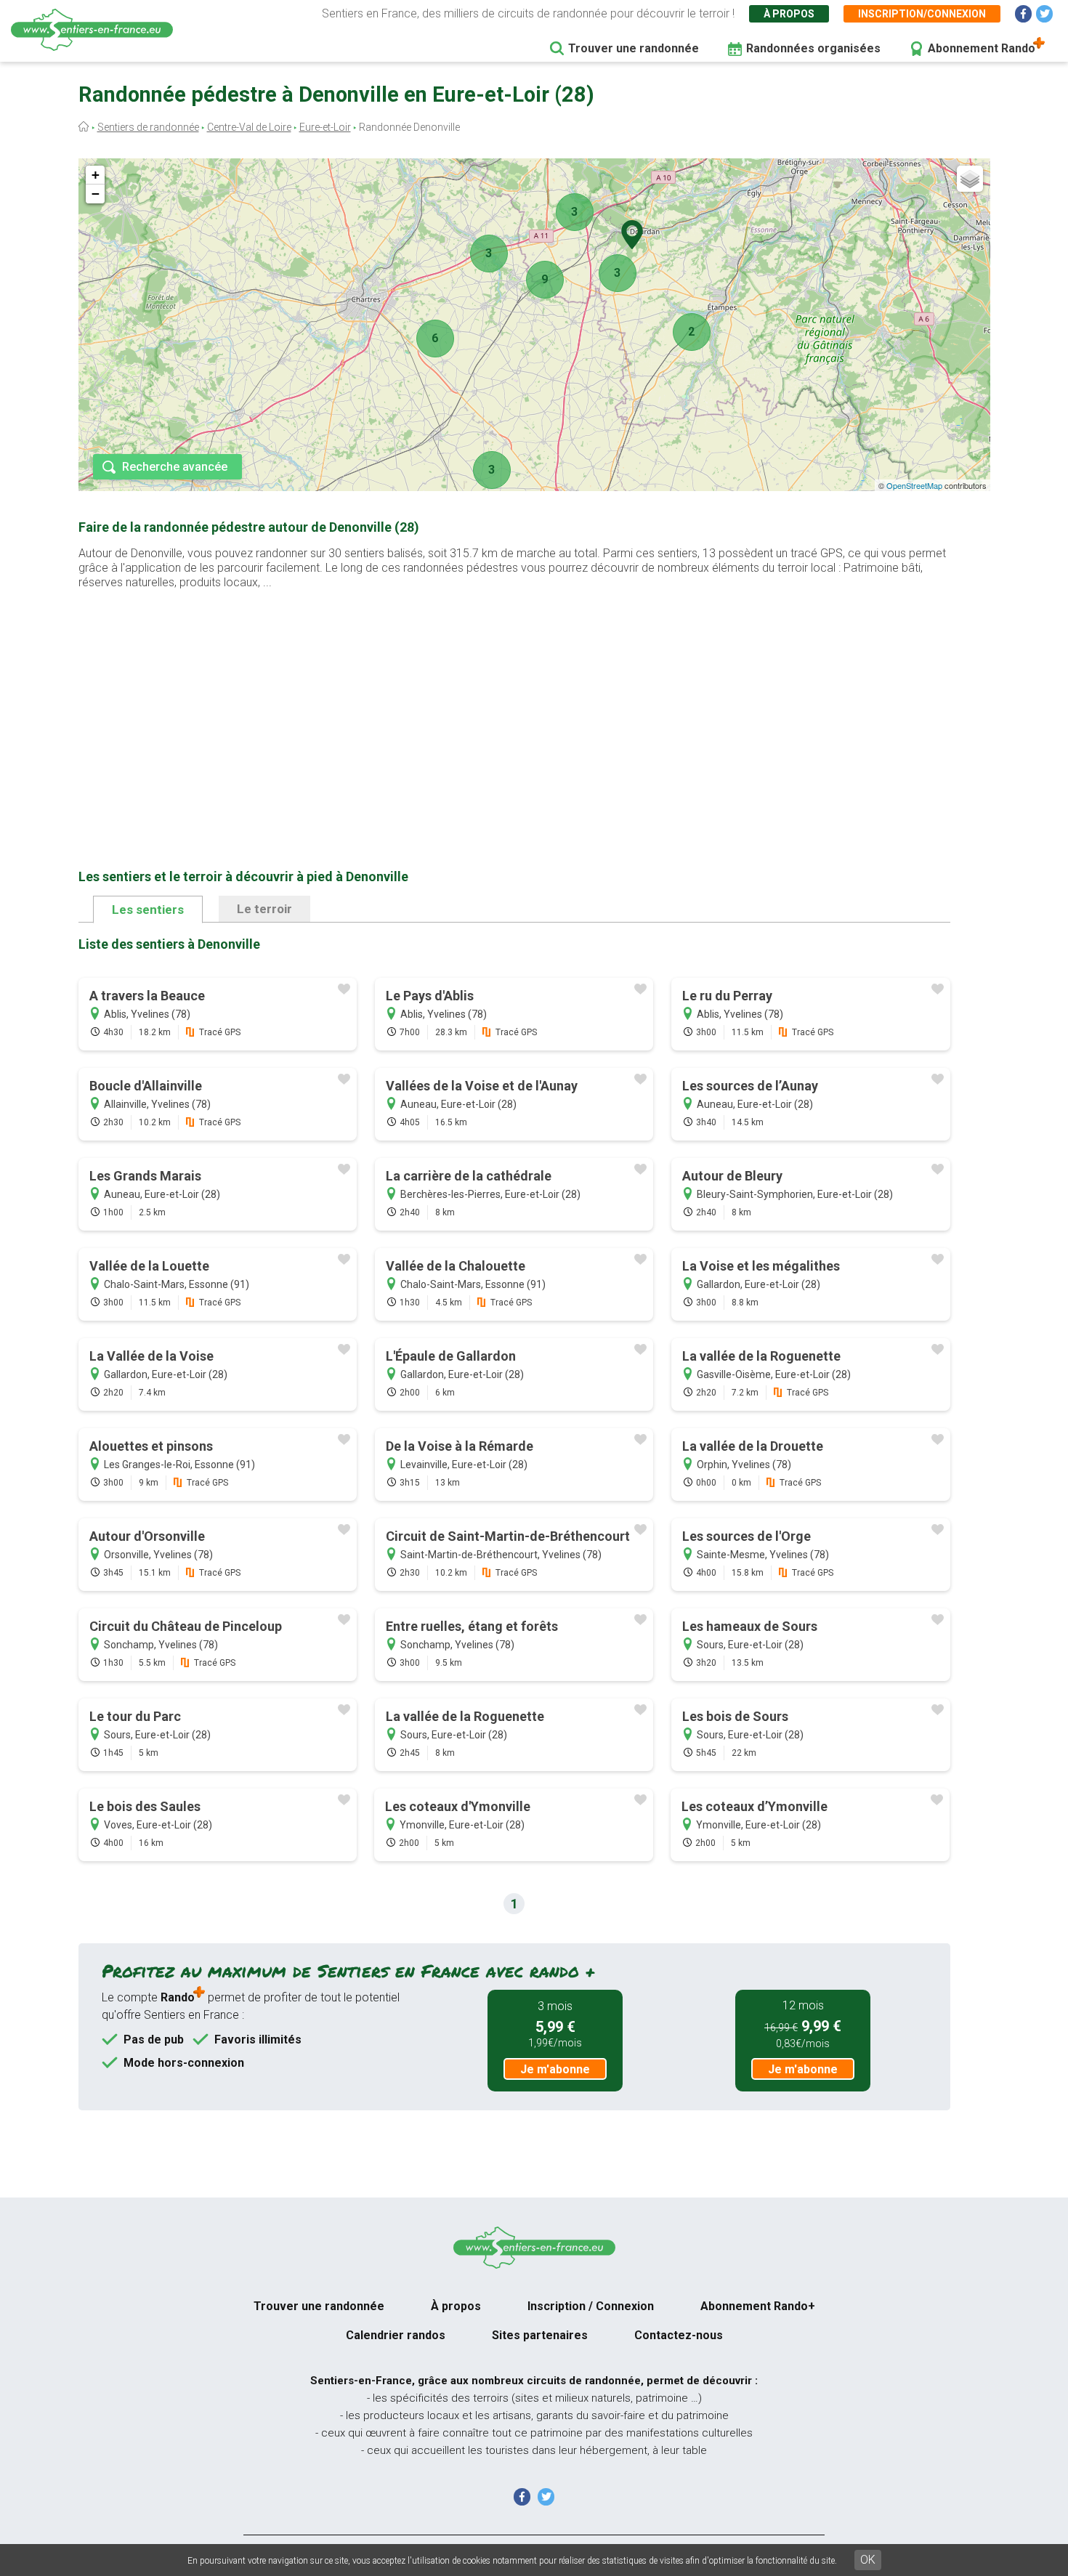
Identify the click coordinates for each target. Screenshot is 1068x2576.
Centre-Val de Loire (249, 127)
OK (868, 2560)
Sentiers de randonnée (148, 127)
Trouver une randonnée (634, 48)
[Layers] (970, 179)
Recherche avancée (175, 467)
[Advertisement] (514, 706)
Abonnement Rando (982, 48)
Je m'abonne (555, 2069)
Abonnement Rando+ (758, 2306)
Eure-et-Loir (325, 127)
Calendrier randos (396, 2335)
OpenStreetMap (914, 485)
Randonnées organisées (813, 48)
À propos (789, 14)
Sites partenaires (540, 2335)
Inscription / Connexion (591, 2306)
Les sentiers (148, 910)
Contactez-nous (679, 2335)
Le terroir (264, 909)
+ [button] (96, 175)
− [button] (96, 194)
